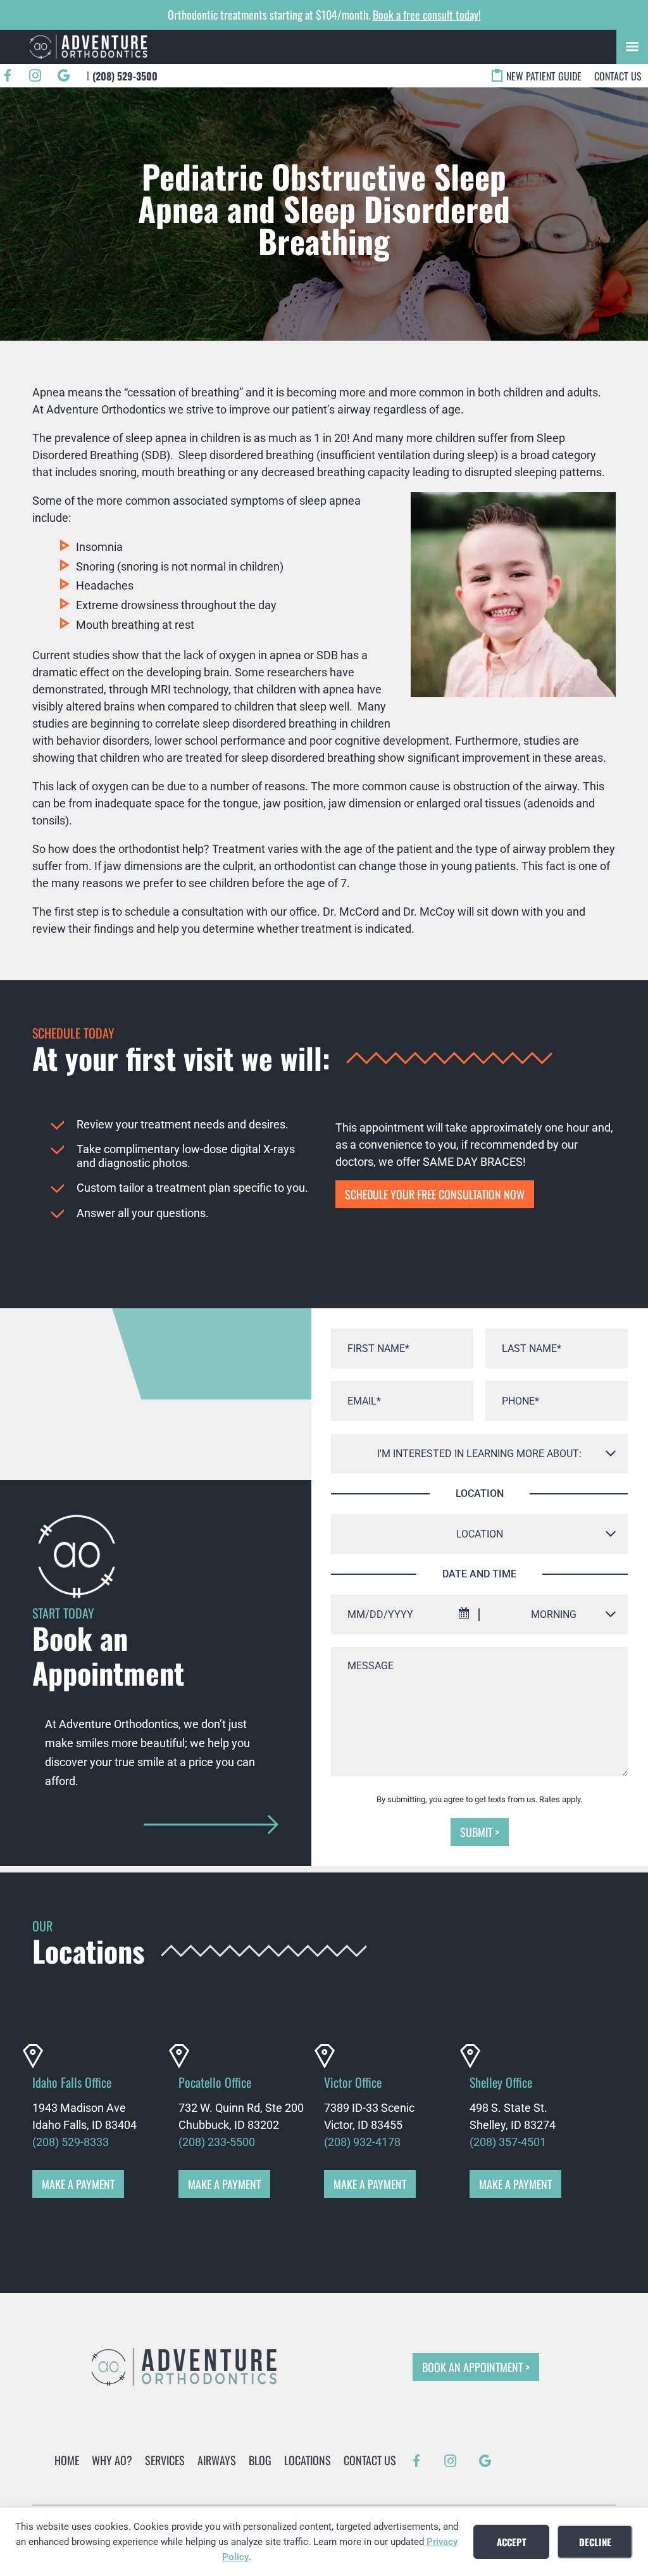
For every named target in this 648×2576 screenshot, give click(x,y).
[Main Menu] (632, 47)
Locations (308, 2460)
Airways (217, 2460)
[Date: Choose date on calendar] (464, 1615)
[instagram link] (35, 76)
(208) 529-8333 (71, 2142)
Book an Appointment (472, 2367)
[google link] (63, 76)
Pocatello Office (215, 2082)
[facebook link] (8, 76)
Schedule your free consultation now (435, 1194)
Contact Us (618, 76)
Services (165, 2460)
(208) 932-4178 (362, 2142)
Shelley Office (501, 2082)
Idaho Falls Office (72, 2082)
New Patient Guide (544, 76)
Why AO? (112, 2460)
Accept (512, 2542)
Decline (595, 2542)
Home (67, 2460)
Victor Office (353, 2082)
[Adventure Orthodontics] (89, 47)
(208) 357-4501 (508, 2142)
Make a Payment (78, 2184)
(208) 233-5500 (217, 2142)
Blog (260, 2460)
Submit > (480, 1832)
